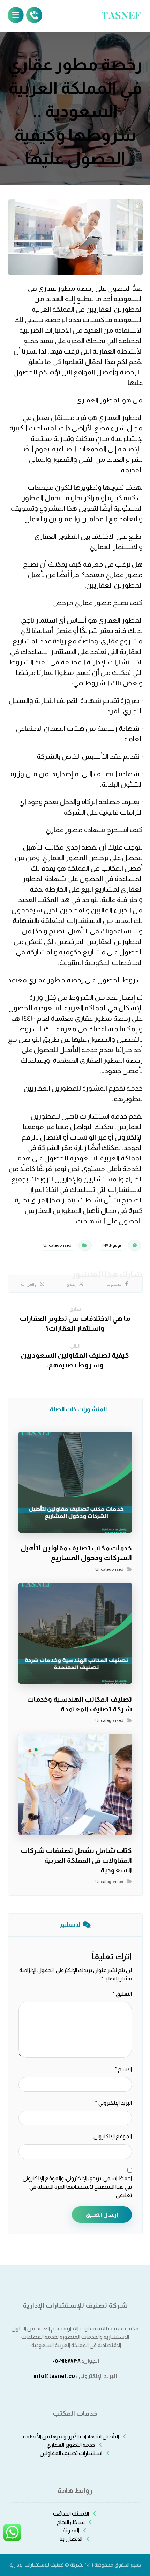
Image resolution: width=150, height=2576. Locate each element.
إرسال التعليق (102, 2215)
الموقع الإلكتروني (113, 2136)
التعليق (122, 1994)
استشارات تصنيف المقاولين (71, 2453)
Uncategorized (57, 1245)
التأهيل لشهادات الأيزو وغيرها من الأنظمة (71, 2436)
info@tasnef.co (54, 2376)
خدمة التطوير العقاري (71, 2445)
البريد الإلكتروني (113, 2103)
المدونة (71, 2530)
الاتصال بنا (71, 2539)
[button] (118, 1284)
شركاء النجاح (71, 2522)
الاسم (123, 2069)
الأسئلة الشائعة (71, 2514)
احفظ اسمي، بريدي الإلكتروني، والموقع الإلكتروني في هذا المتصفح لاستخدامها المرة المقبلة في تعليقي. (77, 2187)
